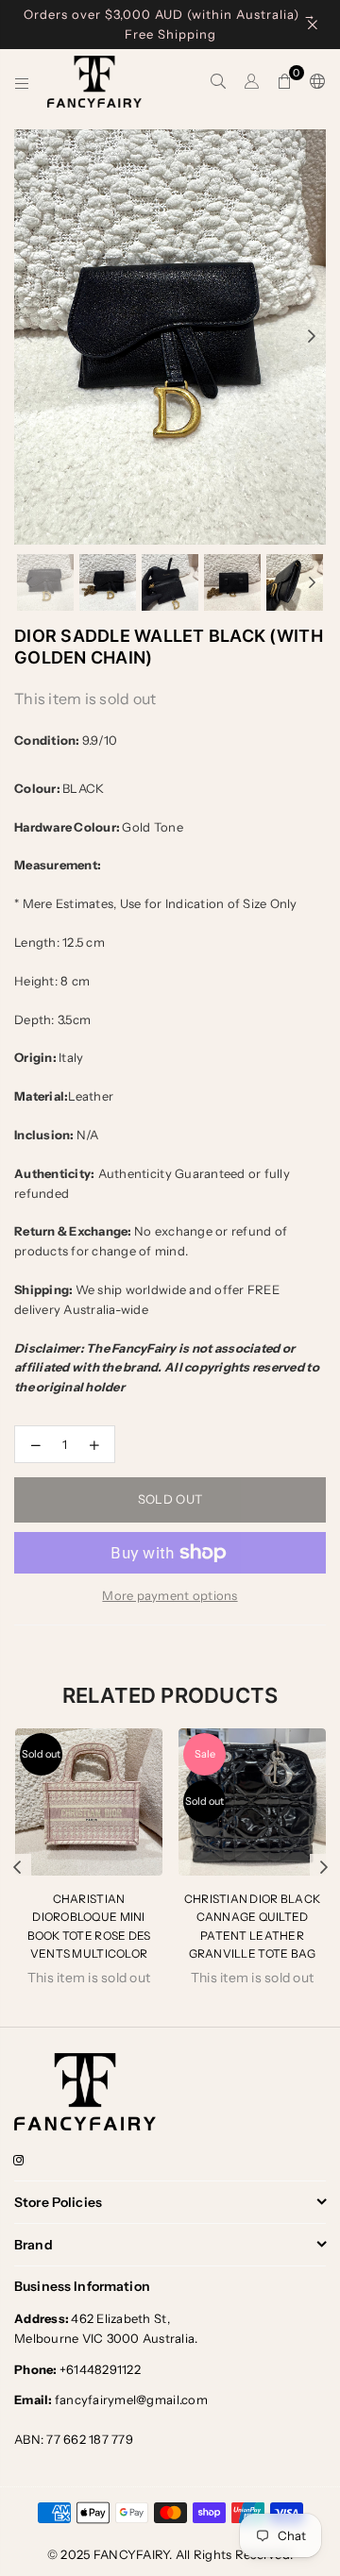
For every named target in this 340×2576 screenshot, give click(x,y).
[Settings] (314, 82)
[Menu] (22, 82)
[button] (285, 82)
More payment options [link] (170, 1595)
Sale (205, 1754)
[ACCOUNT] (252, 82)
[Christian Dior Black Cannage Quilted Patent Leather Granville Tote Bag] (252, 1802)
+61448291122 (77, 2369)
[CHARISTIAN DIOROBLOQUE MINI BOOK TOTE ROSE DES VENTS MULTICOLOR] (89, 1802)
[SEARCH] (219, 82)
